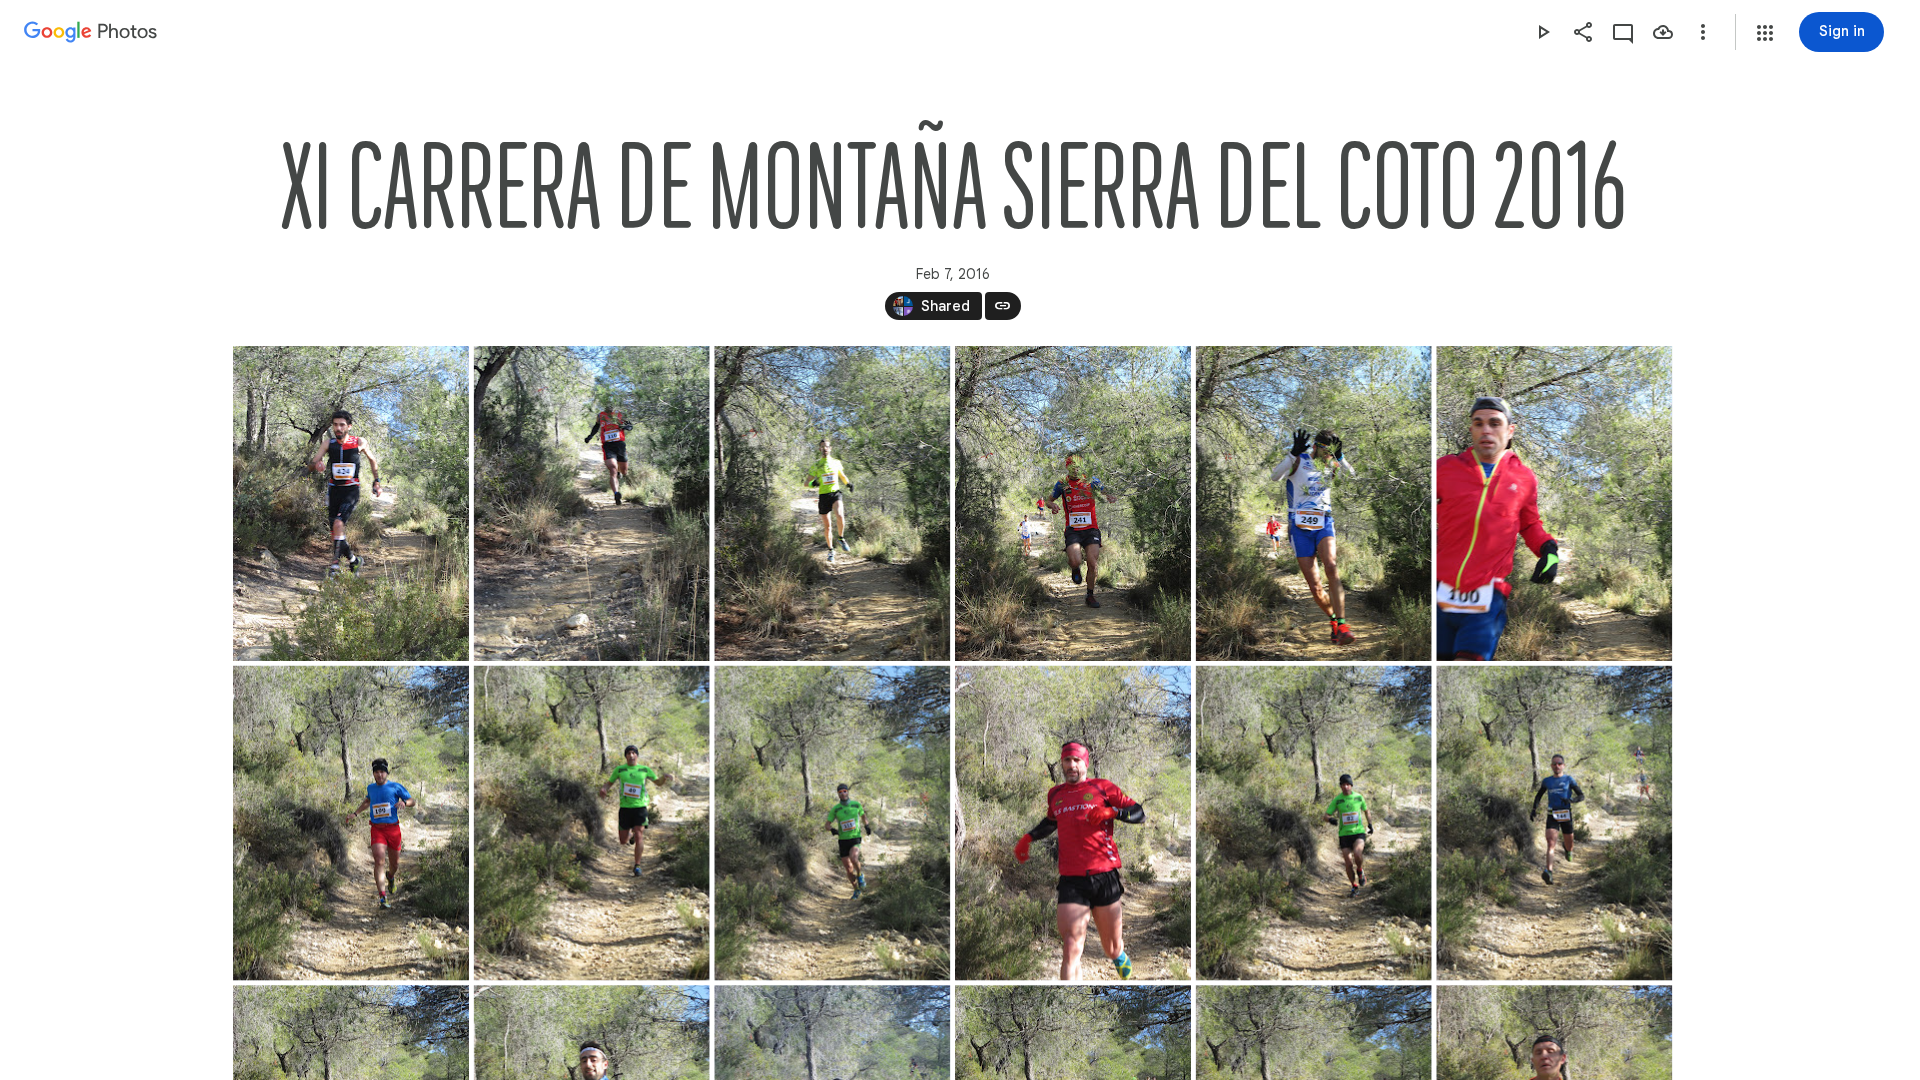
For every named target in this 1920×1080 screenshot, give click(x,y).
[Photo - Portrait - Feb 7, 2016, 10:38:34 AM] (1313, 823)
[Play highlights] (1543, 32)
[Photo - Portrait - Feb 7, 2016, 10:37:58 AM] (591, 823)
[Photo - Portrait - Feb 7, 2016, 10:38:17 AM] (832, 823)
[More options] (1703, 32)
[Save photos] (1663, 32)
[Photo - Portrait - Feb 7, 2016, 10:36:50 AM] (832, 503)
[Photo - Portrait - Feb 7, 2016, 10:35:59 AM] (351, 503)
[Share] (1583, 32)
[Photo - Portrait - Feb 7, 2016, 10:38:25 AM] (1072, 823)
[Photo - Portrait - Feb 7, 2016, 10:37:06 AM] (1072, 503)
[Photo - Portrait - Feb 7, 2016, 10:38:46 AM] (1554, 823)
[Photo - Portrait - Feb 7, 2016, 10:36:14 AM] (591, 503)
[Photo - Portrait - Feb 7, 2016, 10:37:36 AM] (351, 823)
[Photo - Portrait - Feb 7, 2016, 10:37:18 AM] (1554, 503)
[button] (1765, 33)
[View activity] (1623, 32)
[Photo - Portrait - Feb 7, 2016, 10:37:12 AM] (1313, 503)
